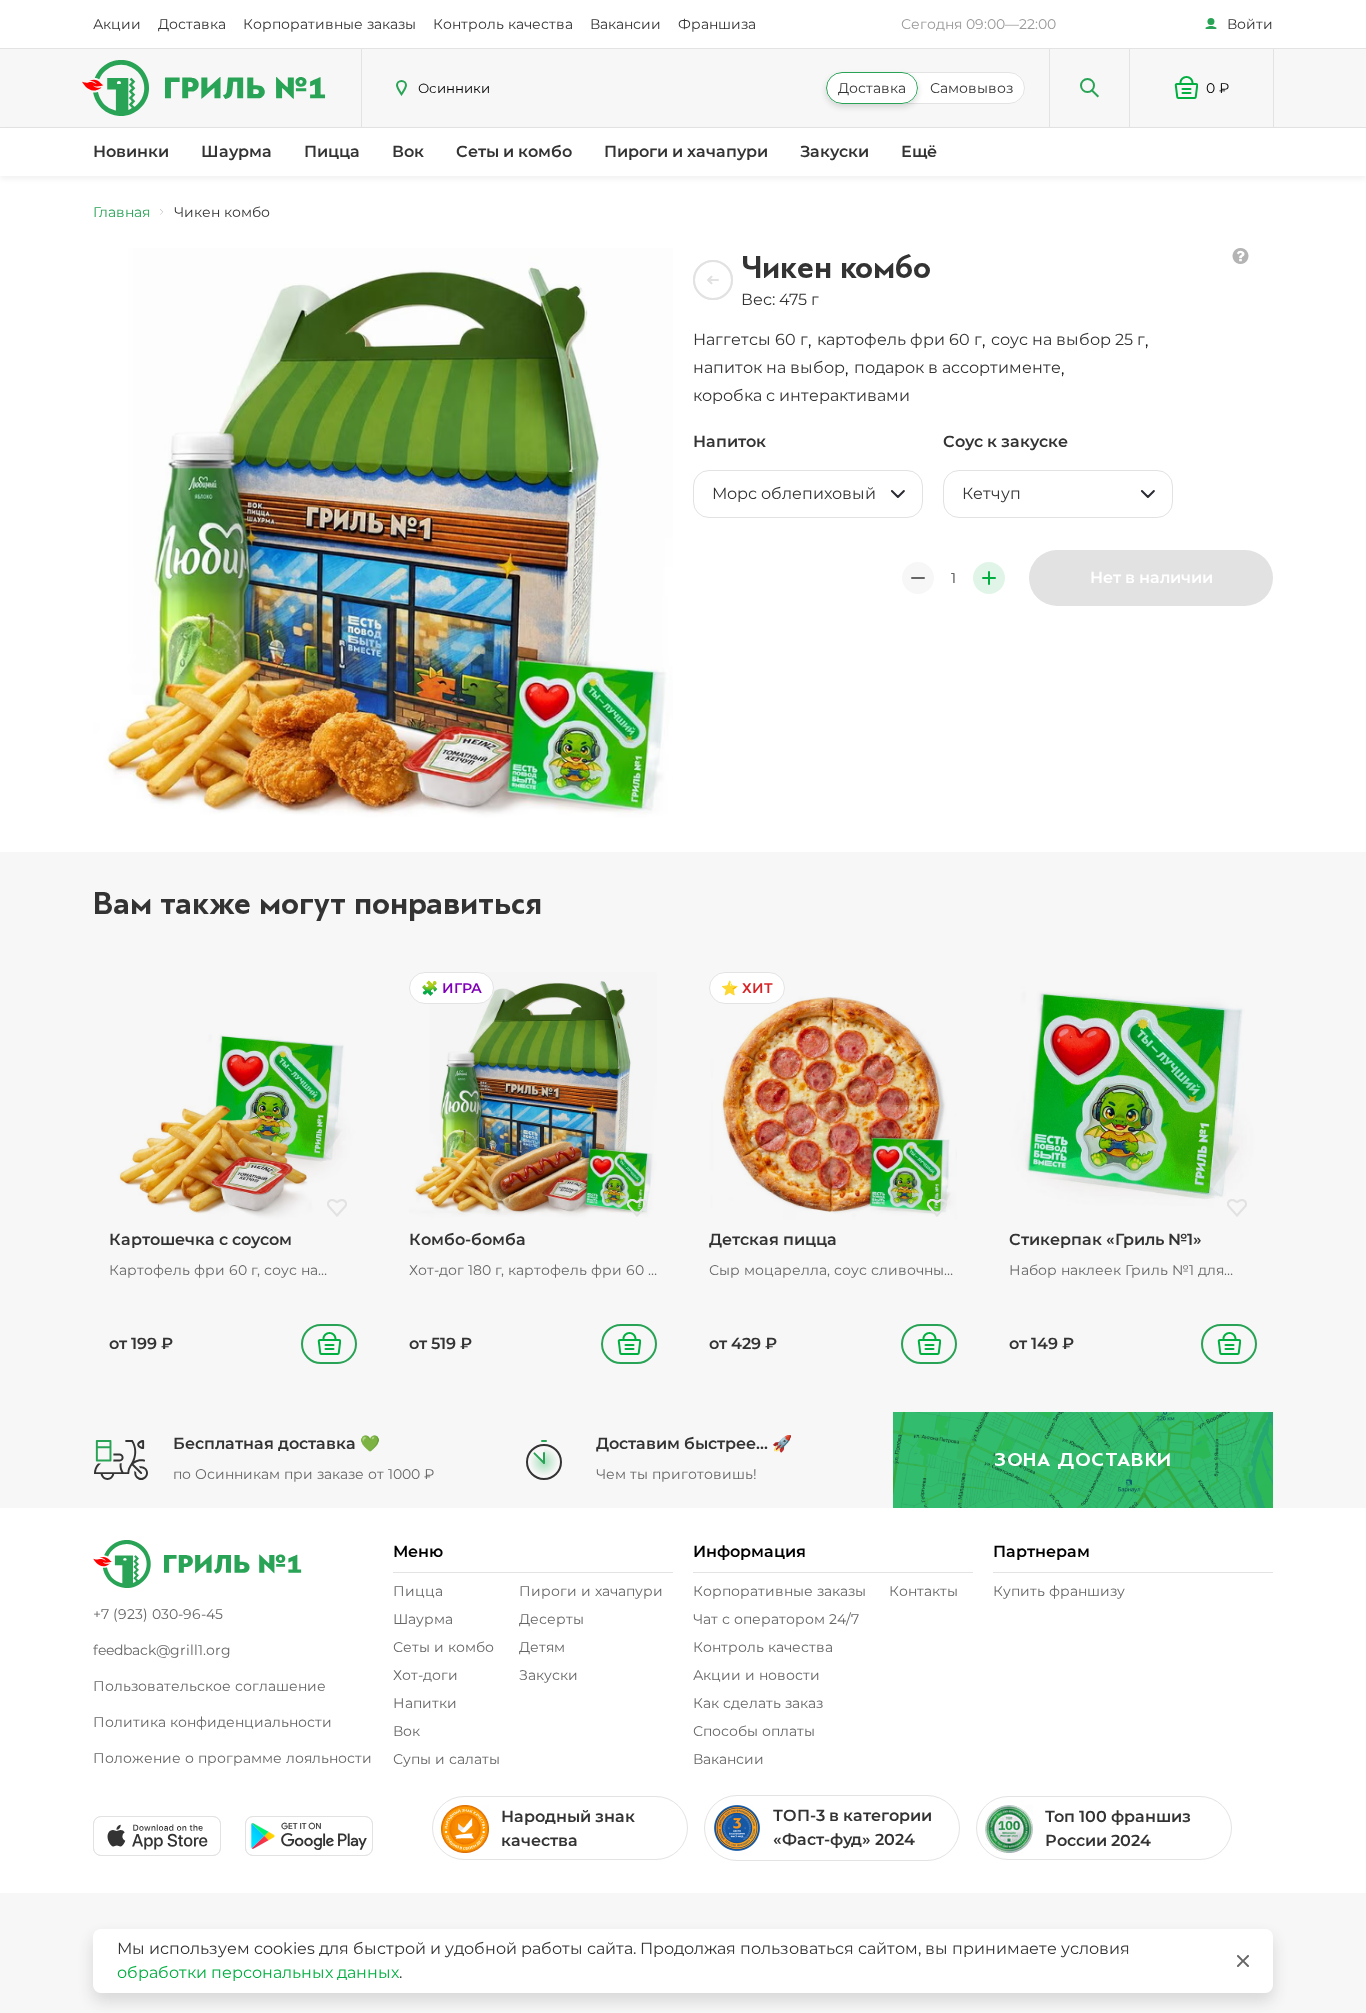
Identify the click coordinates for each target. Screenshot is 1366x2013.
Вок (408, 151)
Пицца (332, 151)
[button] (1202, 88)
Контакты (923, 1591)
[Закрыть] (1243, 1961)
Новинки (131, 151)
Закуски (834, 151)
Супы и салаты (446, 1759)
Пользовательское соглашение (209, 1686)
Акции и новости (756, 1675)
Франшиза (717, 24)
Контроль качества (503, 24)
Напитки (425, 1703)
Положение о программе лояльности (232, 1758)
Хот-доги (425, 1675)
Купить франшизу (1059, 1591)
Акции (117, 24)
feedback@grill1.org (162, 1650)
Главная (121, 212)
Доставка (192, 24)
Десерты (551, 1619)
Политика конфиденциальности (212, 1722)
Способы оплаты (754, 1731)
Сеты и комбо (514, 151)
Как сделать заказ (758, 1703)
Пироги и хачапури (686, 151)
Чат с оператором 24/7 (776, 1619)
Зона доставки (1083, 1459)
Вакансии (625, 24)
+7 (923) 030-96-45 (158, 1614)
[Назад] (713, 280)
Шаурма (236, 151)
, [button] (754, 340)
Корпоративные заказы (329, 24)
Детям (542, 1647)
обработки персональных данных (258, 1972)
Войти (1250, 24)
